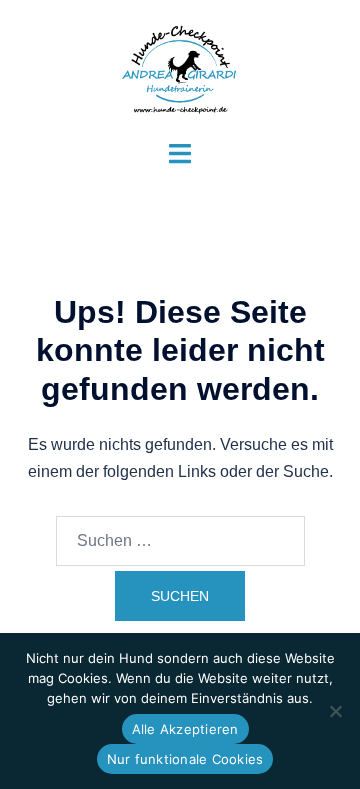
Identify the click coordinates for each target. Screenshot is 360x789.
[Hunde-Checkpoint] (180, 68)
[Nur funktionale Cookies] (335, 711)
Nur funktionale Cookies (185, 759)
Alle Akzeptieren (185, 729)
